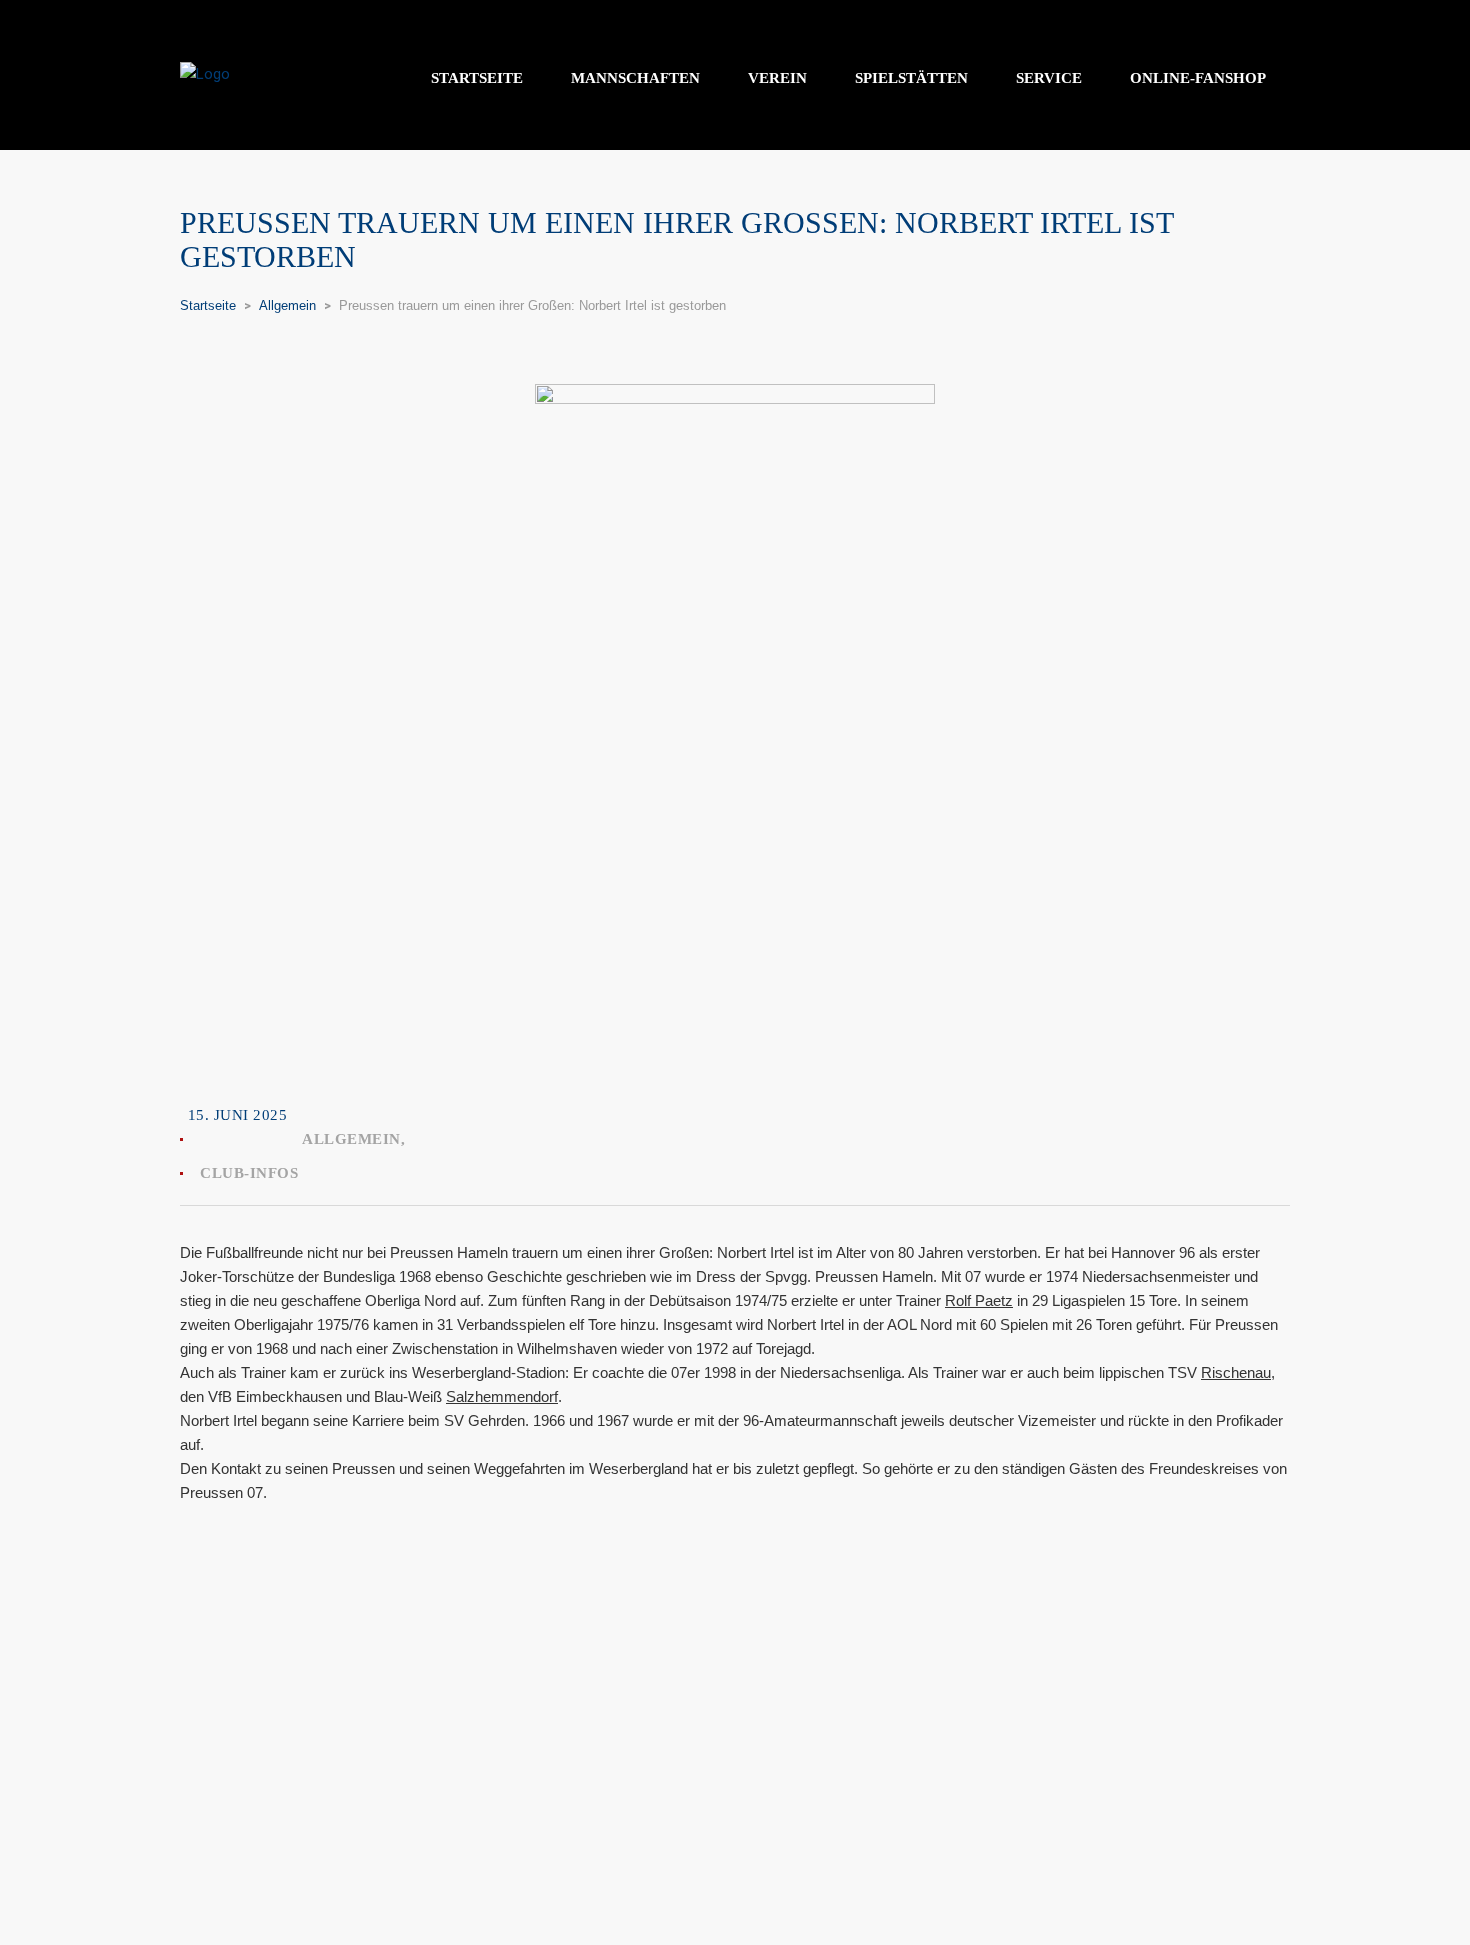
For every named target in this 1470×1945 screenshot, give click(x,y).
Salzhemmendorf (502, 1396)
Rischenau (1236, 1372)
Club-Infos (249, 1173)
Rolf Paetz (979, 1300)
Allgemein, (353, 1139)
